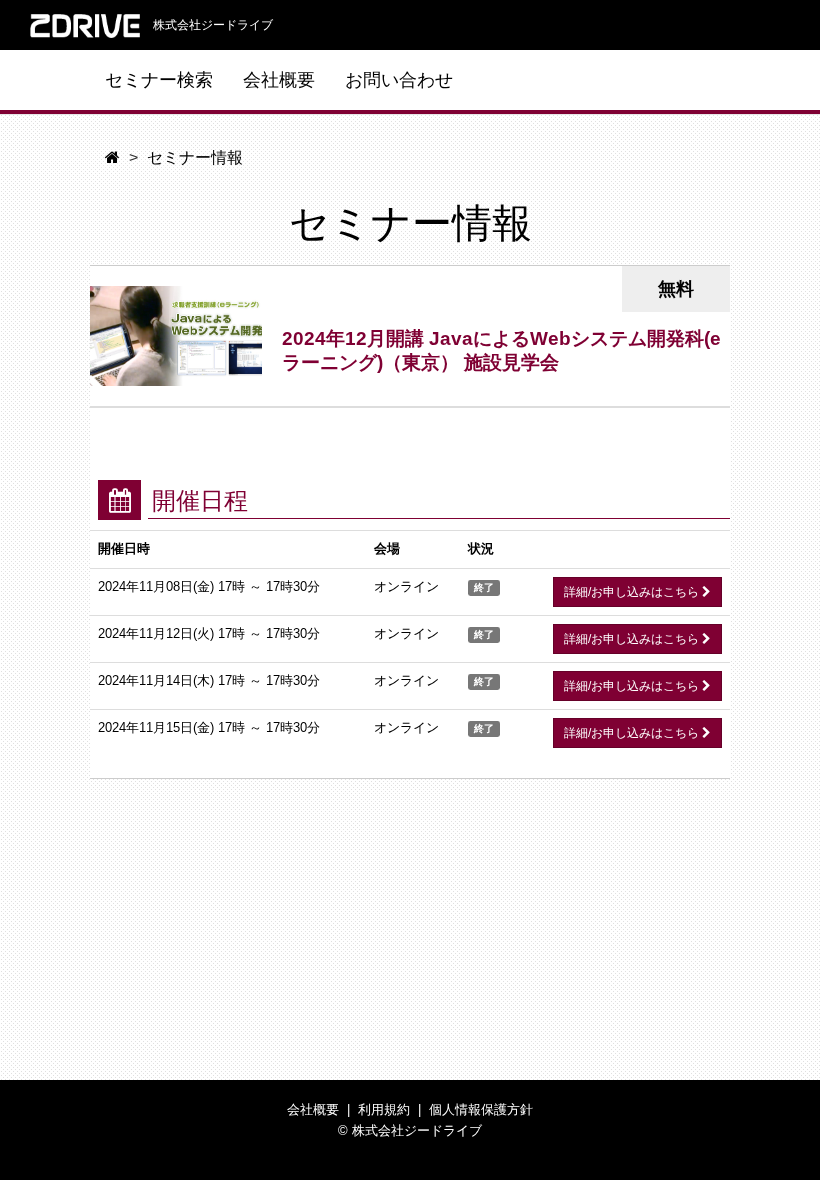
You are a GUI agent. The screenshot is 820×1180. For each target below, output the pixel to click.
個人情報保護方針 (481, 1109)
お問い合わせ (399, 80)
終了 (484, 587)
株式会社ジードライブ (211, 25)
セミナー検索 (159, 80)
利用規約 (384, 1109)
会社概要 (279, 80)
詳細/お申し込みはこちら (633, 592)
